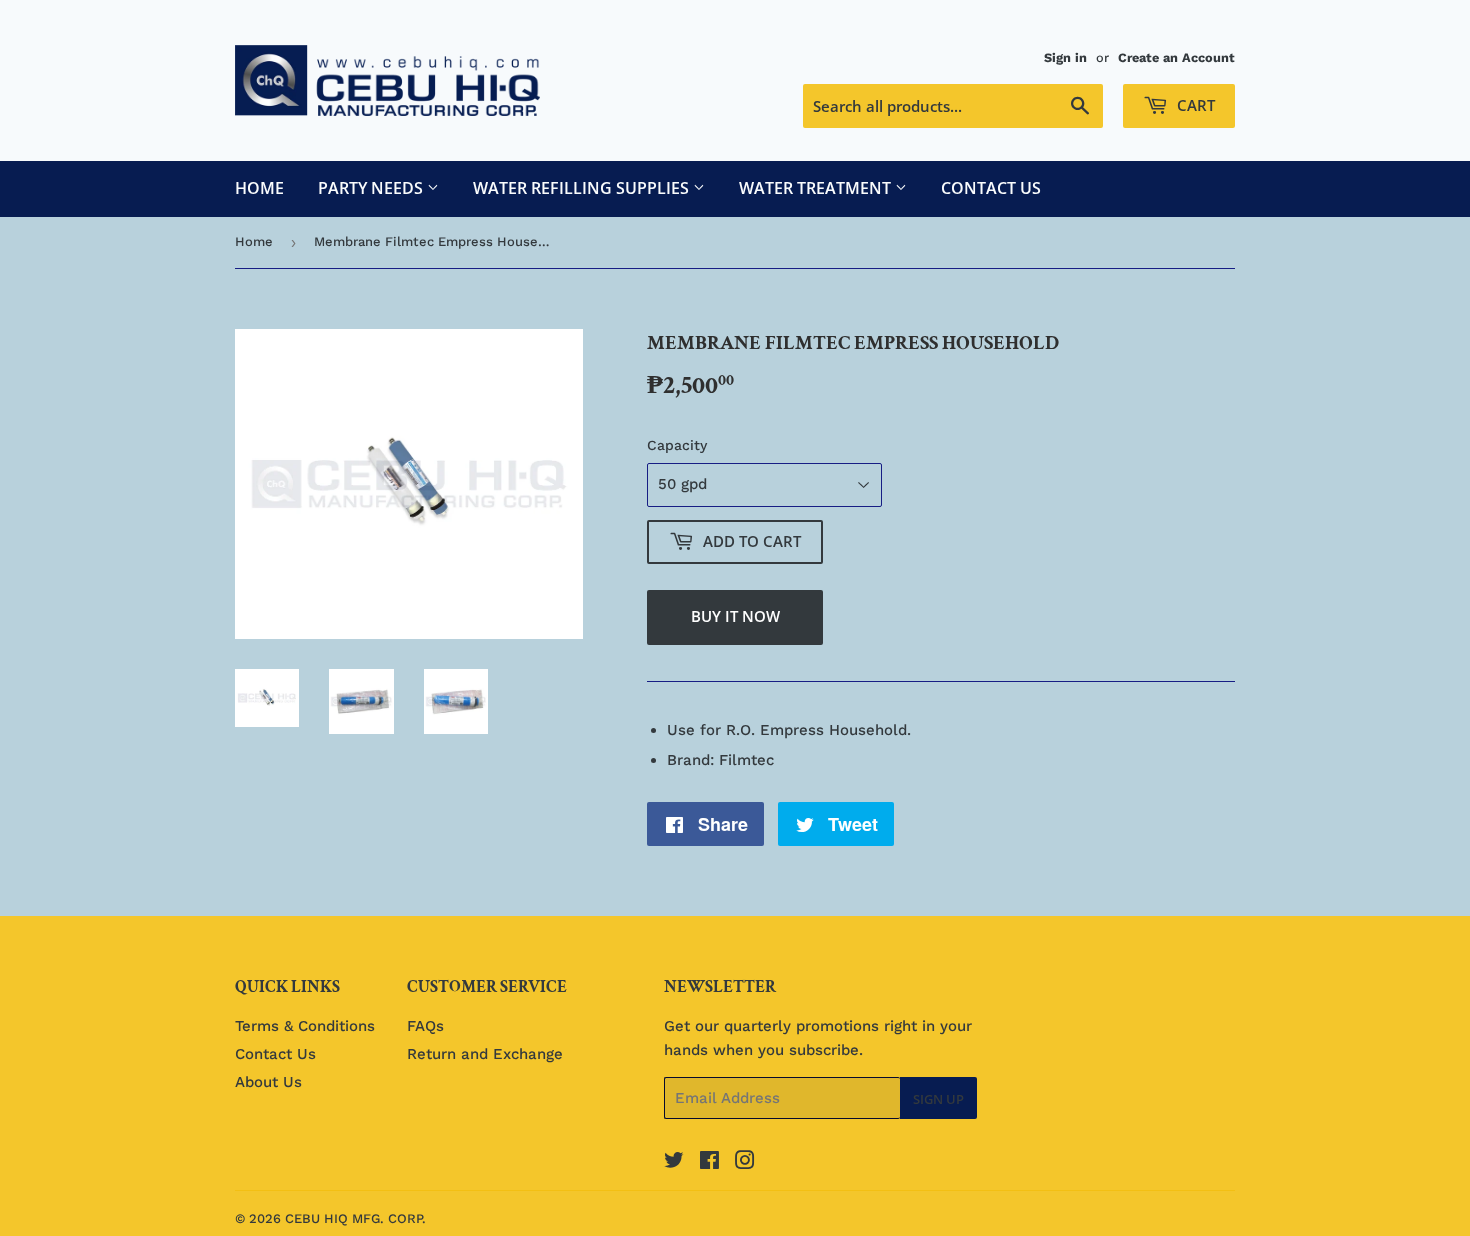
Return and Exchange (485, 1054)
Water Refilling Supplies (583, 188)
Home (259, 188)
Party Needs (372, 188)
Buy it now (735, 616)
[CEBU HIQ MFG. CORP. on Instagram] (745, 1163)
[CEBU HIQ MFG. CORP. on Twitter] (674, 1163)
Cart (1194, 105)
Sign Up (938, 1099)
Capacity (677, 445)
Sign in (1065, 57)
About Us (268, 1082)
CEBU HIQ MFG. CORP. (355, 1218)
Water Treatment (817, 188)
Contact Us (991, 188)
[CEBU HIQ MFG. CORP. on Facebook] (709, 1163)
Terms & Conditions (305, 1026)
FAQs (425, 1026)
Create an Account (1176, 57)
